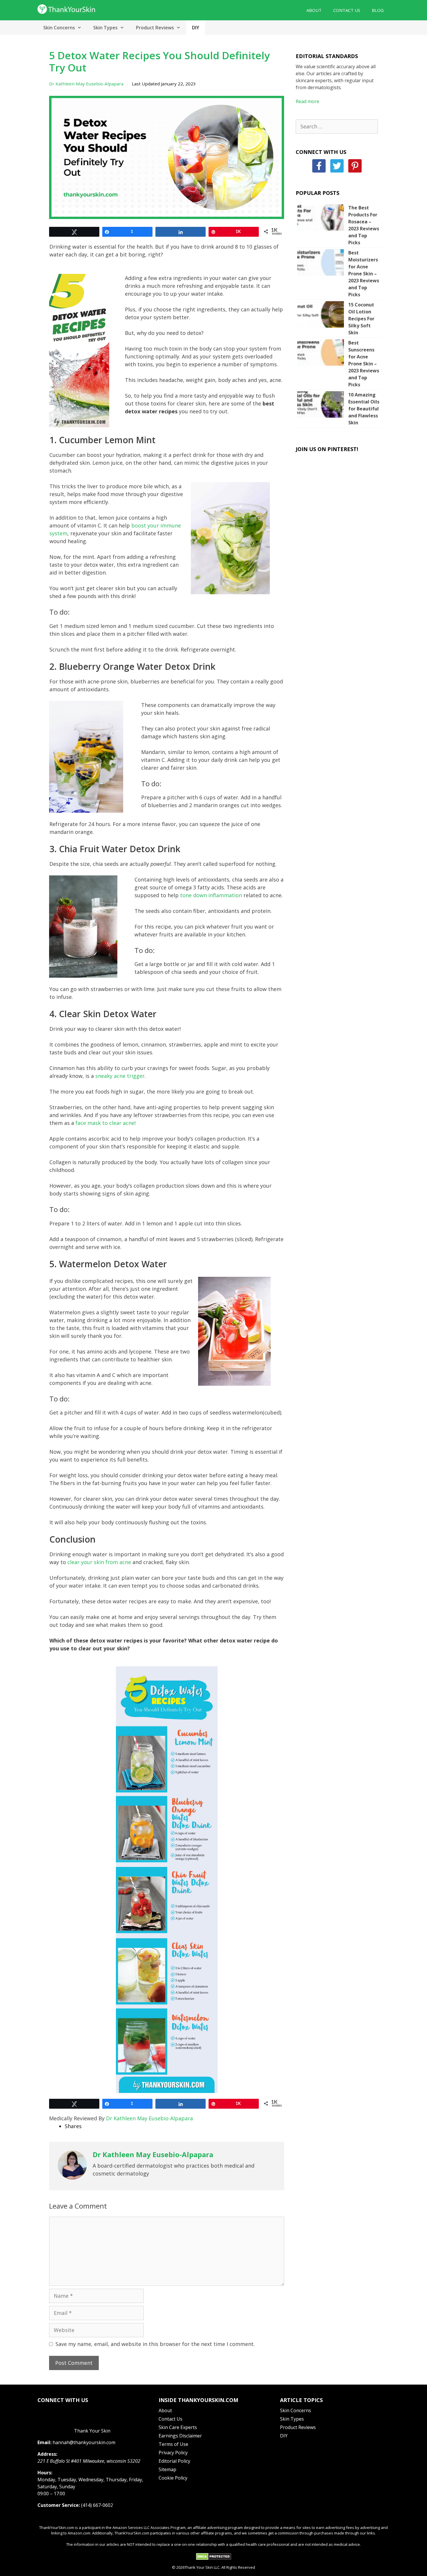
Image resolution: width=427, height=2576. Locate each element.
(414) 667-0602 (97, 2505)
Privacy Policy (173, 2453)
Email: (44, 2442)
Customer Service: (59, 2505)
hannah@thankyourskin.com (84, 2442)
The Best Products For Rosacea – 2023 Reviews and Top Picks (364, 225)
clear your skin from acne (99, 1562)
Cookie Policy (173, 2478)
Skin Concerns (59, 28)
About (314, 10)
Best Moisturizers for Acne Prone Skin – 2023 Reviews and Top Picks (364, 274)
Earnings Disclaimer (180, 2436)
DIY (196, 28)
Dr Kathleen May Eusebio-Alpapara (86, 84)
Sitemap (167, 2469)
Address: (47, 2454)
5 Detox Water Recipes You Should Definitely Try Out (159, 61)
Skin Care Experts (178, 2427)
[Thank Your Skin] (67, 8)
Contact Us (347, 10)
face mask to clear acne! (106, 1123)
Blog (378, 10)
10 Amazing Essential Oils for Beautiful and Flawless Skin (364, 409)
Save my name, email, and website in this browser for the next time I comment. (155, 2344)
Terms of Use (173, 2444)
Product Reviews (155, 28)
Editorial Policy (174, 2461)
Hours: (45, 2473)
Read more (307, 101)
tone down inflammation (211, 895)
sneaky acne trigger (120, 1076)
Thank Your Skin (92, 2431)
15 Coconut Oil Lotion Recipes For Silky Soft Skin (361, 319)
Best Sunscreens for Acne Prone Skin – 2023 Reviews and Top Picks (364, 364)
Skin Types (105, 28)
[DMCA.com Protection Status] (214, 2559)
